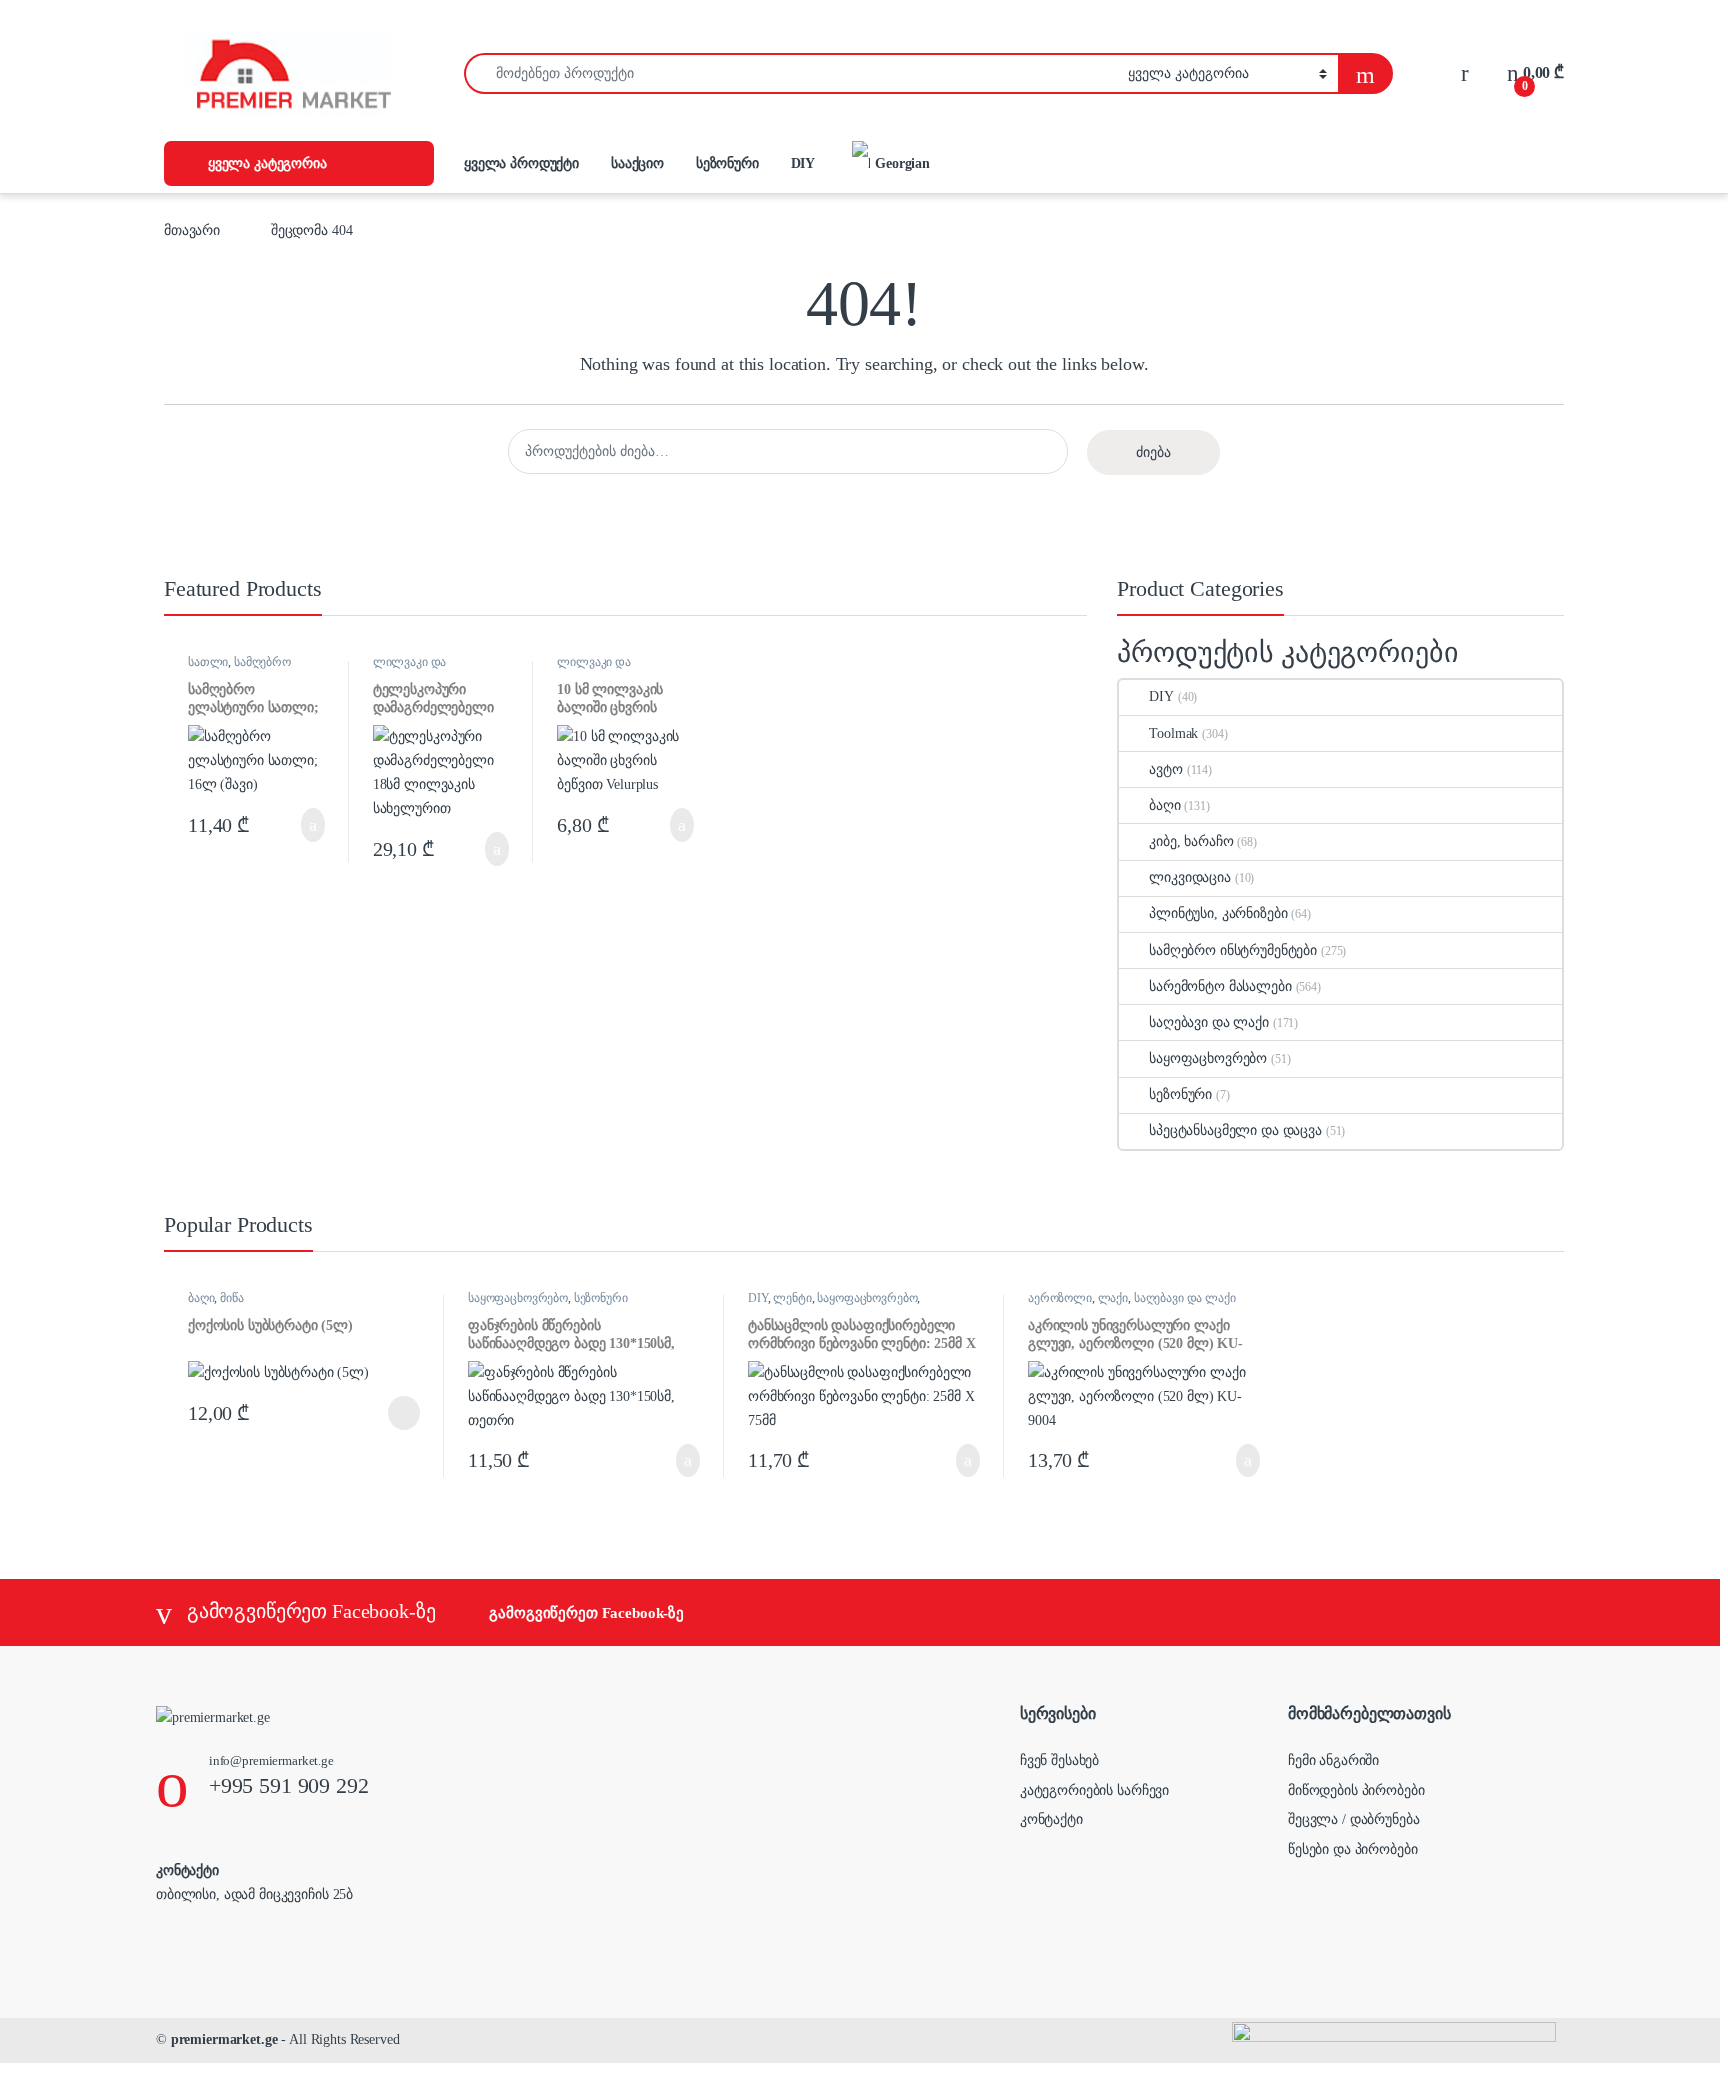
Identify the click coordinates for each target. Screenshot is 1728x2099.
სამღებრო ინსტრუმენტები (239, 668)
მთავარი (192, 230)
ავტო (1165, 769)
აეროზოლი (1060, 1298)
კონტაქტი (1051, 1819)
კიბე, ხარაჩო (1191, 841)
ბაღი (1164, 805)
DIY (803, 163)
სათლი (208, 662)
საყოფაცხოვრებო (1208, 1058)
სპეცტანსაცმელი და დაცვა (1235, 1130)
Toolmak (1173, 733)
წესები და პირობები (1352, 1849)
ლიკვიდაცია (1190, 877)
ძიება (1153, 452)
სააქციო (637, 163)
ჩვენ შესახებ (1059, 1760)
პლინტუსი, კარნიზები (1218, 913)
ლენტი (792, 1298)
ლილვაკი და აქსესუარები (410, 668)
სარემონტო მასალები (1220, 986)
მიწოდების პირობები (1356, 1790)
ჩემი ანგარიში (1333, 1760)
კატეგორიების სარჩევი (1094, 1790)
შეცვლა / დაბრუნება (1353, 1819)
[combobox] (790, 73)
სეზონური (727, 163)
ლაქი (1113, 1298)
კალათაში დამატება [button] (291, 825)
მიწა (231, 1298)
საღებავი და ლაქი (1209, 1022)
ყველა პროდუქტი (521, 163)
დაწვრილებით (372, 1413)
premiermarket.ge (224, 2039)
